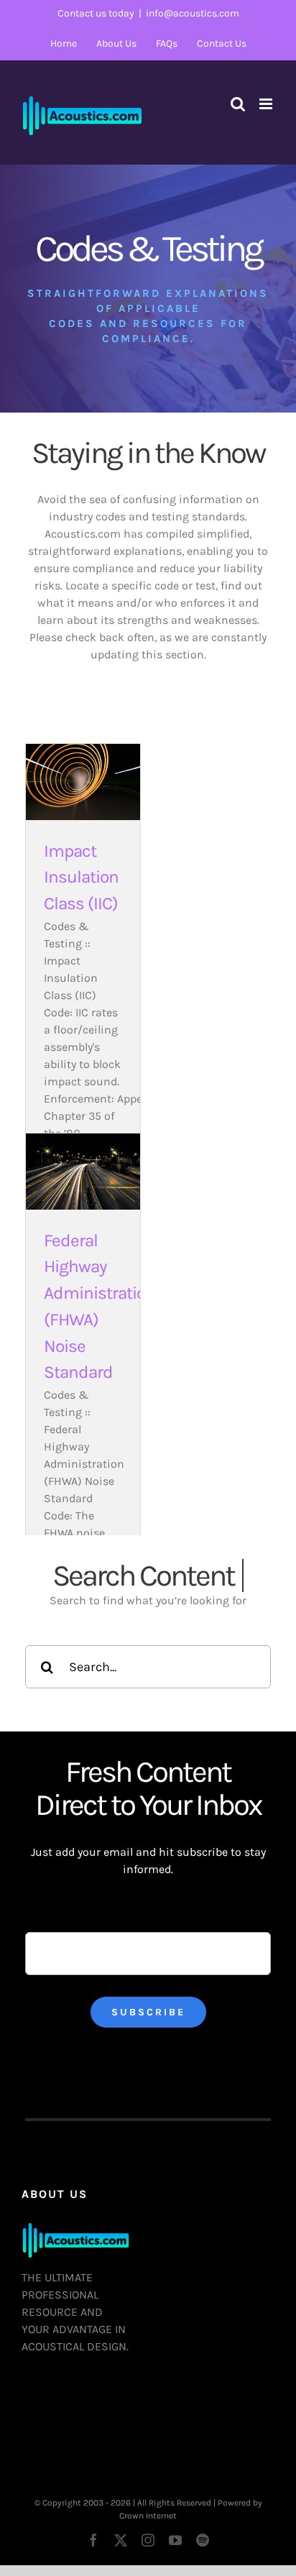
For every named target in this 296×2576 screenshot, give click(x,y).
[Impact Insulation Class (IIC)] (83, 782)
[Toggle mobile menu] (267, 104)
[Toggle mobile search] (238, 104)
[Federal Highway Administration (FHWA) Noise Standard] (83, 1172)
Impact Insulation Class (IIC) (81, 878)
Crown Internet (148, 2516)
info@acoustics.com (193, 13)
